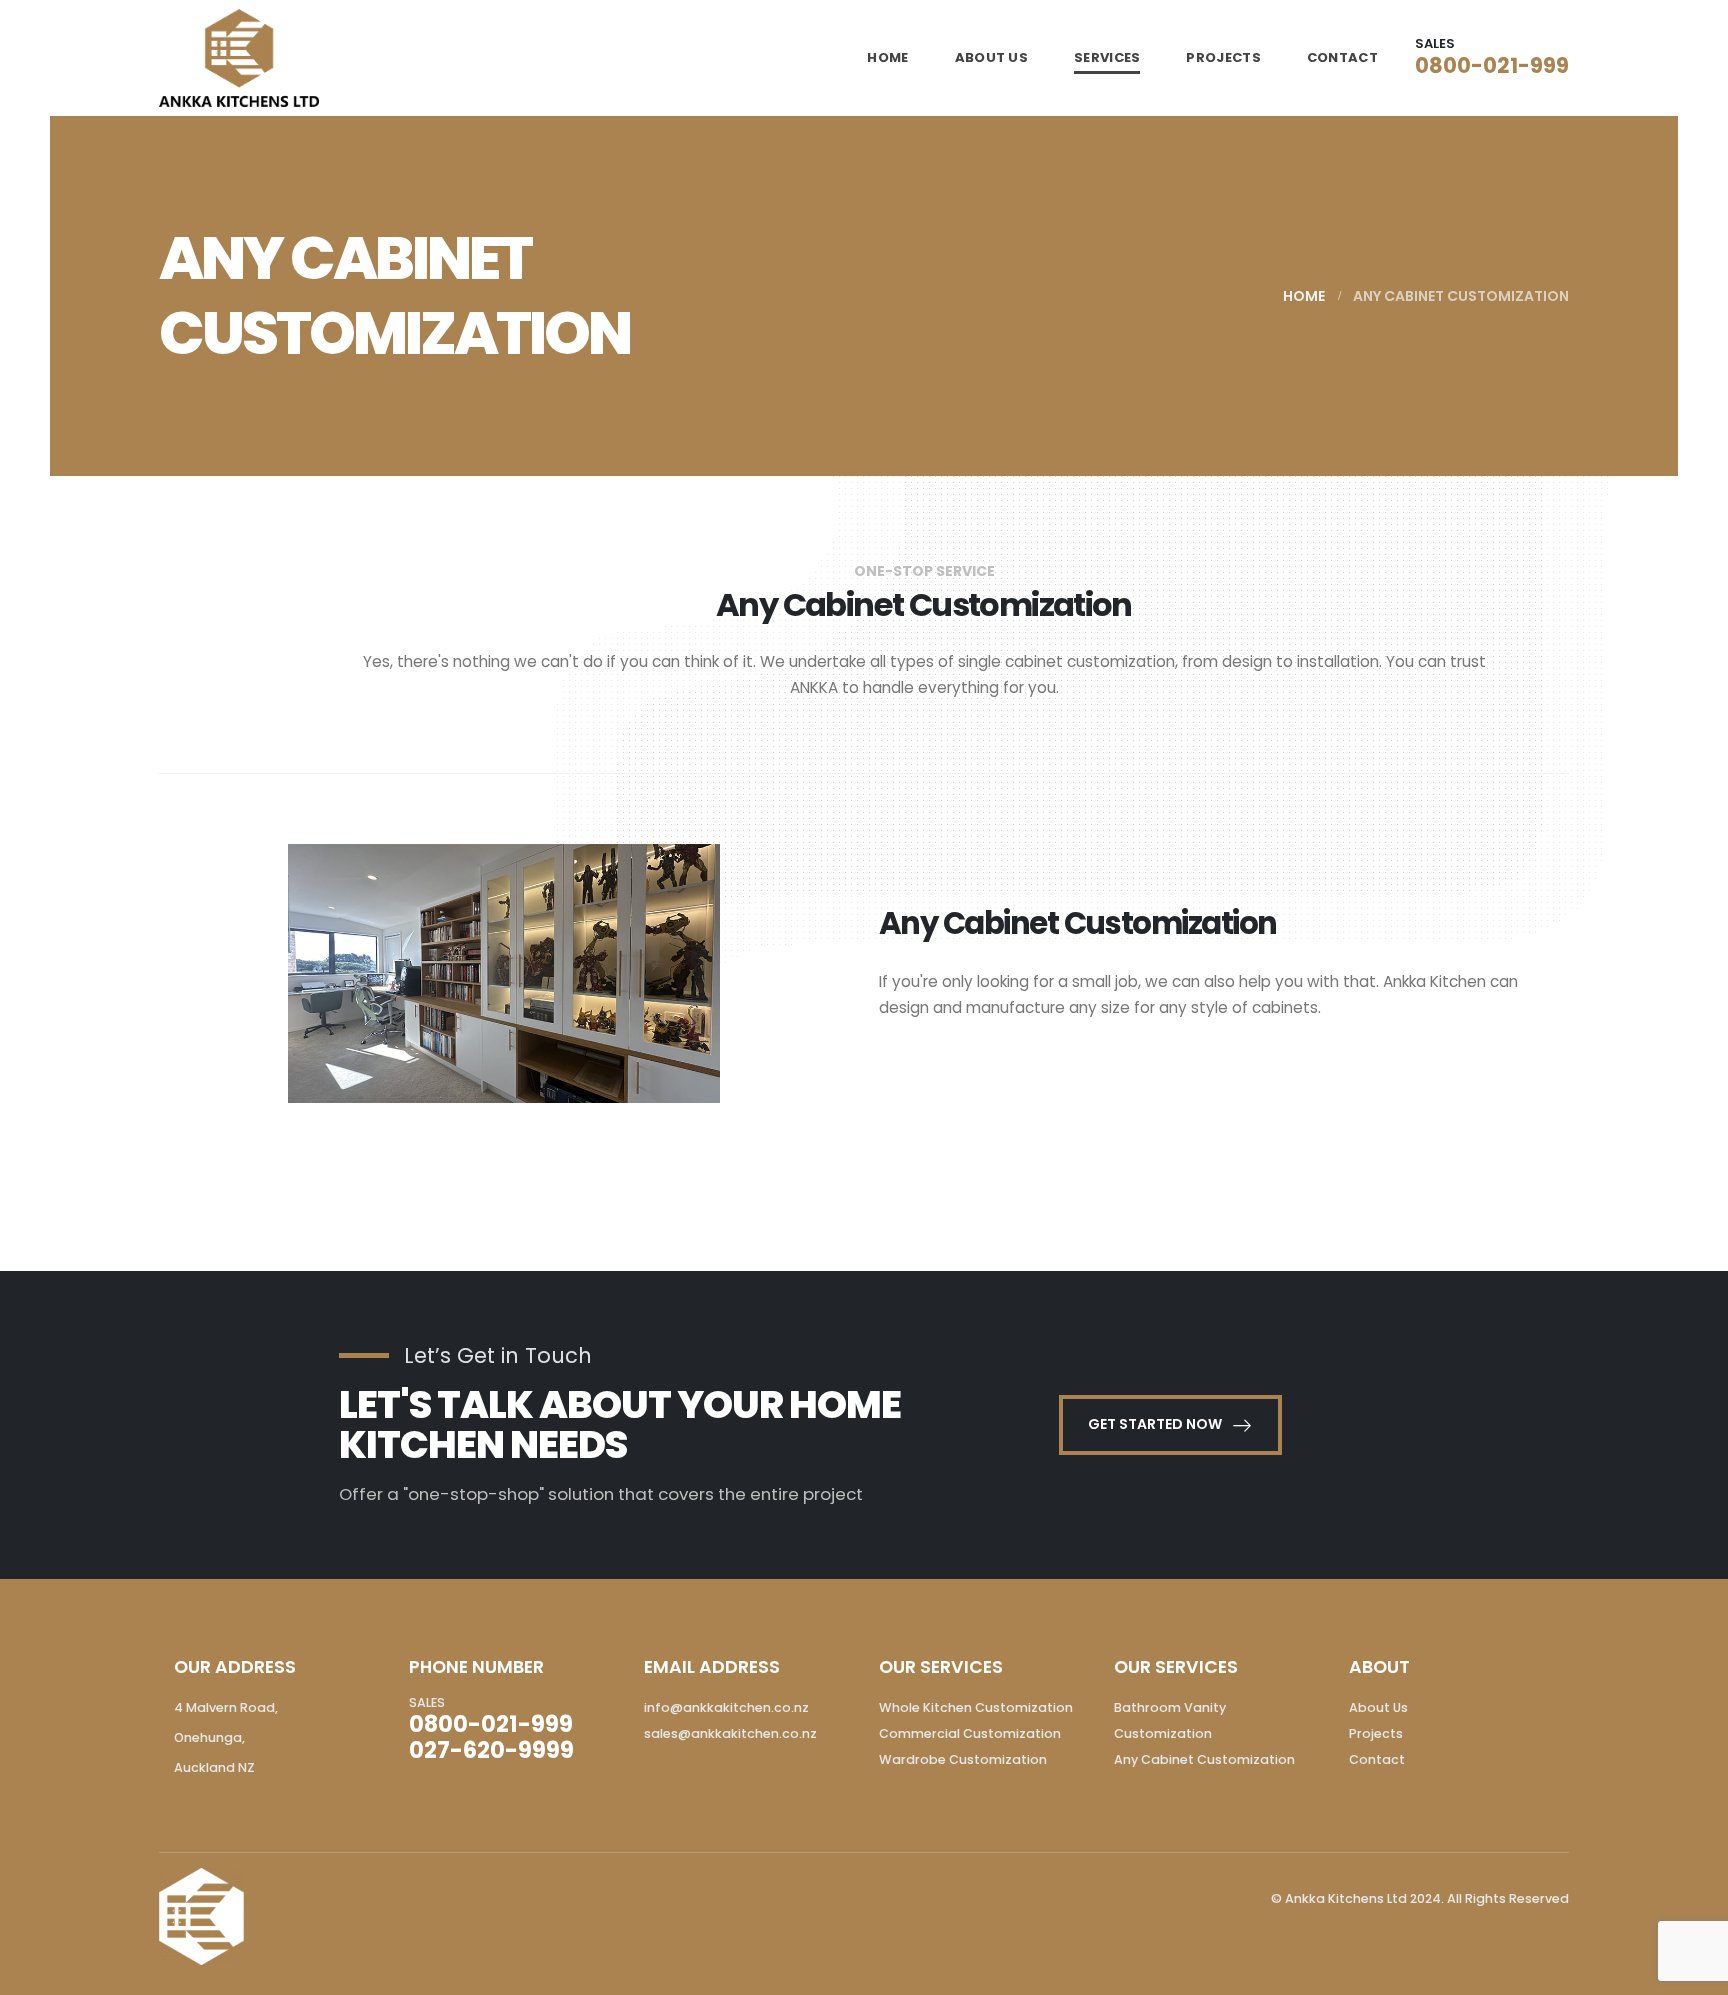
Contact (1342, 57)
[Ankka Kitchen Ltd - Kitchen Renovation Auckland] (239, 58)
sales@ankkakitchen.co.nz (730, 1733)
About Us (991, 57)
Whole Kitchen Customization (976, 1707)
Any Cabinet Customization (1204, 1759)
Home (887, 57)
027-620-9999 (491, 1750)
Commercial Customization (970, 1733)
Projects (1376, 1733)
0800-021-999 (1492, 65)
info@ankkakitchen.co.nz (726, 1707)
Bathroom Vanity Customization (1170, 1720)
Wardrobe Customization (963, 1759)
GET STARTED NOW (1156, 1424)
